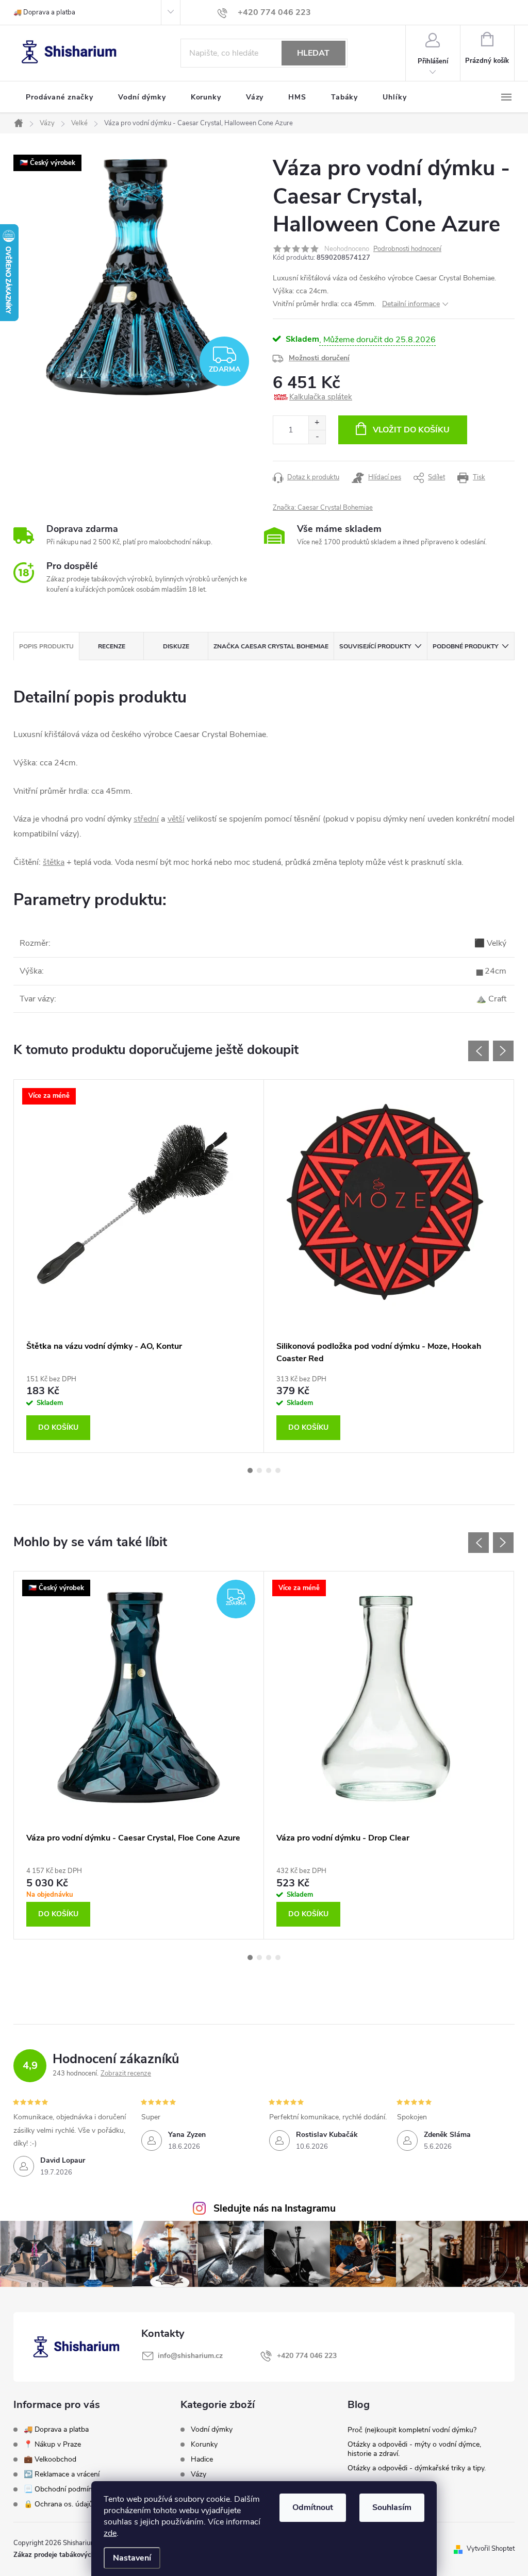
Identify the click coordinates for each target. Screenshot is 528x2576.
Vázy (199, 2474)
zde (110, 2533)
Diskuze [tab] (176, 646)
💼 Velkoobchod (50, 2459)
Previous (478, 1051)
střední (146, 819)
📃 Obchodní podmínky (62, 2489)
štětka (54, 862)
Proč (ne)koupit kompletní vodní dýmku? (412, 2430)
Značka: (323, 508)
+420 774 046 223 (307, 2356)
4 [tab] (278, 1470)
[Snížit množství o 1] (317, 437)
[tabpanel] (139, 1266)
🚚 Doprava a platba (44, 12)
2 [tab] (259, 1470)
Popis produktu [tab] (46, 646)
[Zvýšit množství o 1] (317, 423)
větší (176, 819)
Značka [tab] (271, 646)
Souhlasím (392, 2507)
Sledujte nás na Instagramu (275, 2209)
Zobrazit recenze (126, 2073)
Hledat (313, 53)
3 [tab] (269, 1470)
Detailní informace (411, 304)
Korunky (204, 2445)
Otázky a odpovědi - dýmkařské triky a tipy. (417, 2468)
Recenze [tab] (112, 646)
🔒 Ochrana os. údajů (58, 2504)
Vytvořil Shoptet (491, 2549)
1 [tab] (250, 1470)
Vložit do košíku (411, 430)
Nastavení (132, 2558)
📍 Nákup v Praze (52, 2444)
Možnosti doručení (319, 358)
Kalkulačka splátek (321, 397)
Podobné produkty (465, 646)
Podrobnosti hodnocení (407, 249)
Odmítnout (313, 2507)
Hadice (202, 2460)
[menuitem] (60, 97)
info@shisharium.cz (190, 2356)
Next (503, 1051)
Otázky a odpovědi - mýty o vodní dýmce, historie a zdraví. (414, 2449)
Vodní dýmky (212, 2430)
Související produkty (375, 646)
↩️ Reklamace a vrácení (62, 2474)
